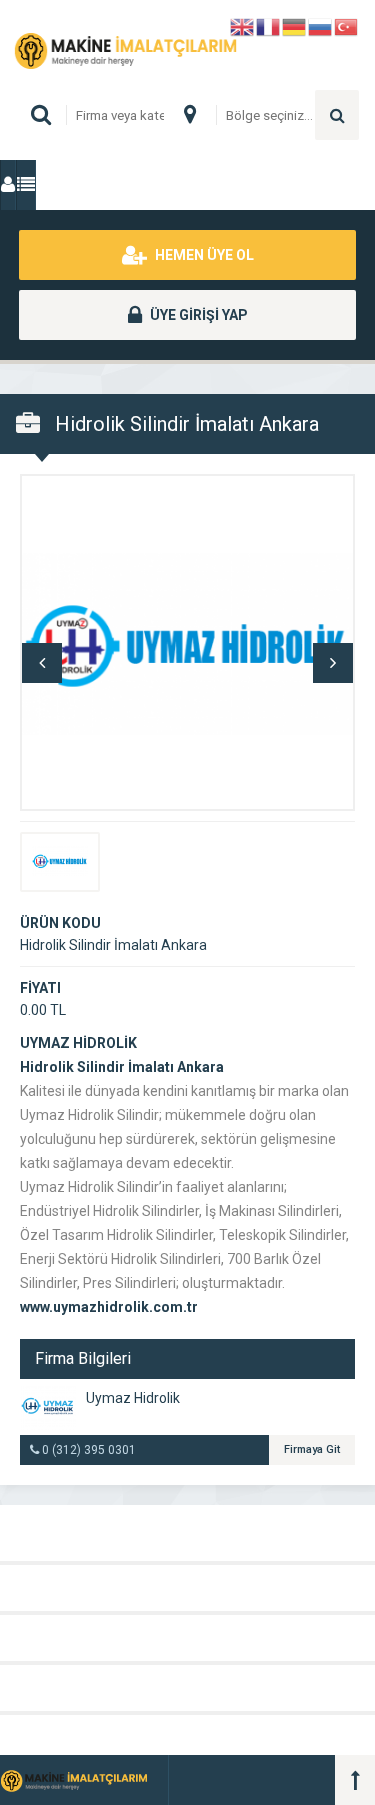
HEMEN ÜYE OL (203, 255)
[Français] (269, 25)
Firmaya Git (312, 1449)
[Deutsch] (295, 25)
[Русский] (321, 25)
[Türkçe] (347, 25)
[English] (243, 25)
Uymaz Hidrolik (133, 1398)
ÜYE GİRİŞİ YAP (197, 315)
